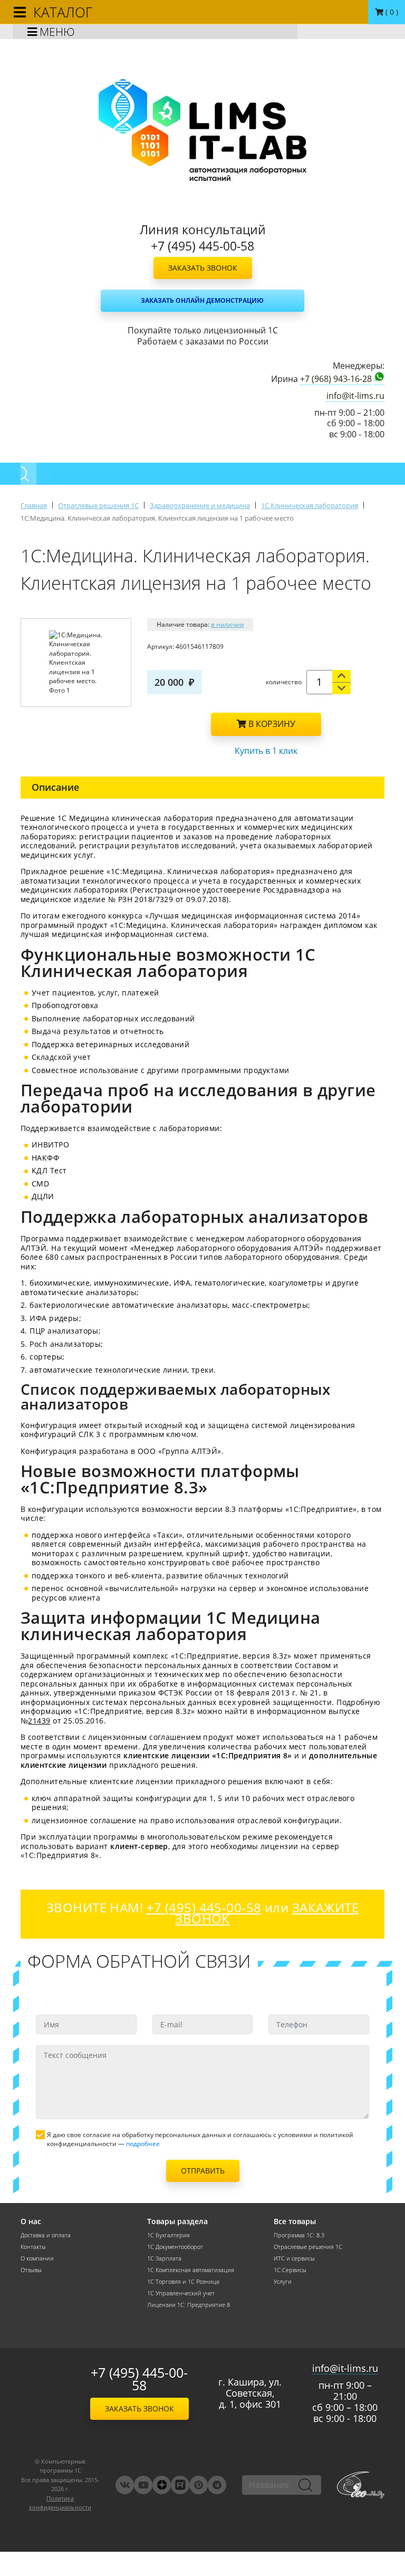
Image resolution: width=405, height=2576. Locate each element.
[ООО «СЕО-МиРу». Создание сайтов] (361, 2485)
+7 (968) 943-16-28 (336, 379)
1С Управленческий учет (181, 2293)
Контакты (33, 2247)
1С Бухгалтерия (168, 2235)
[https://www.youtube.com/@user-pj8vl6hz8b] (143, 2485)
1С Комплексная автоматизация (191, 2270)
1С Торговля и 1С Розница (183, 2282)
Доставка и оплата (46, 2235)
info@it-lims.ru (355, 396)
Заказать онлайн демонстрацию (202, 300)
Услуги (283, 2282)
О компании (37, 2258)
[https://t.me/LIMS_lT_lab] (217, 2485)
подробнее (143, 2144)
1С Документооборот (175, 2247)
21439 (39, 1721)
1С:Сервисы (290, 2270)
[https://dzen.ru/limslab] (162, 2485)
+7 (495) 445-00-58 (139, 2379)
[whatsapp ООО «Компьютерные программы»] (379, 378)
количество (284, 682)
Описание (55, 787)
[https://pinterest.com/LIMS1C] (199, 2485)
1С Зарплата (164, 2258)
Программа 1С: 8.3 (299, 2235)
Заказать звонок (203, 268)
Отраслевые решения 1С (308, 2247)
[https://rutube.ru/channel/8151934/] (180, 2485)
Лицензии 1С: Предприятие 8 (189, 2305)
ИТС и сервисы (294, 2258)
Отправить (203, 2171)
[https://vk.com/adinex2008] (125, 2485)
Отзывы (31, 2270)
